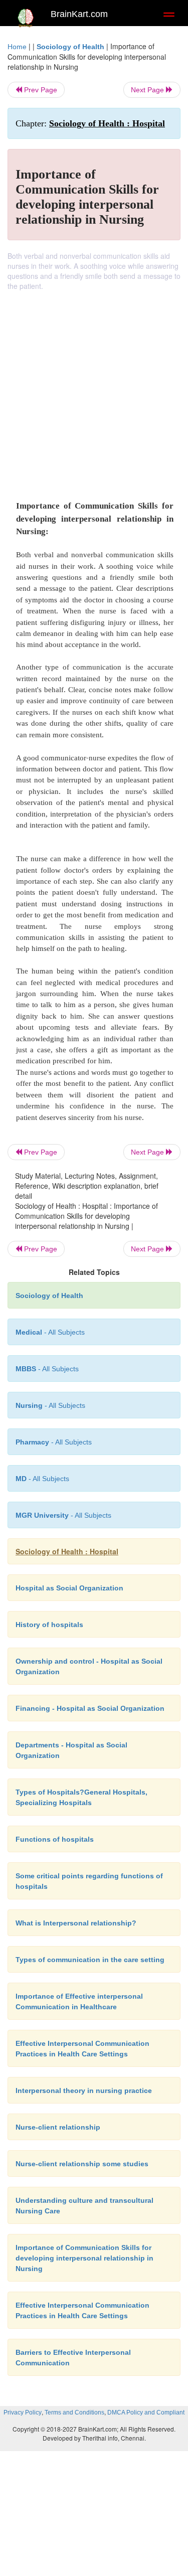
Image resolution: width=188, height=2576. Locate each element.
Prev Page (40, 90)
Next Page (148, 90)
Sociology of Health (70, 47)
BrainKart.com (79, 14)
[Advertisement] (94, 390)
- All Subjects (42, 1479)
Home (17, 47)
